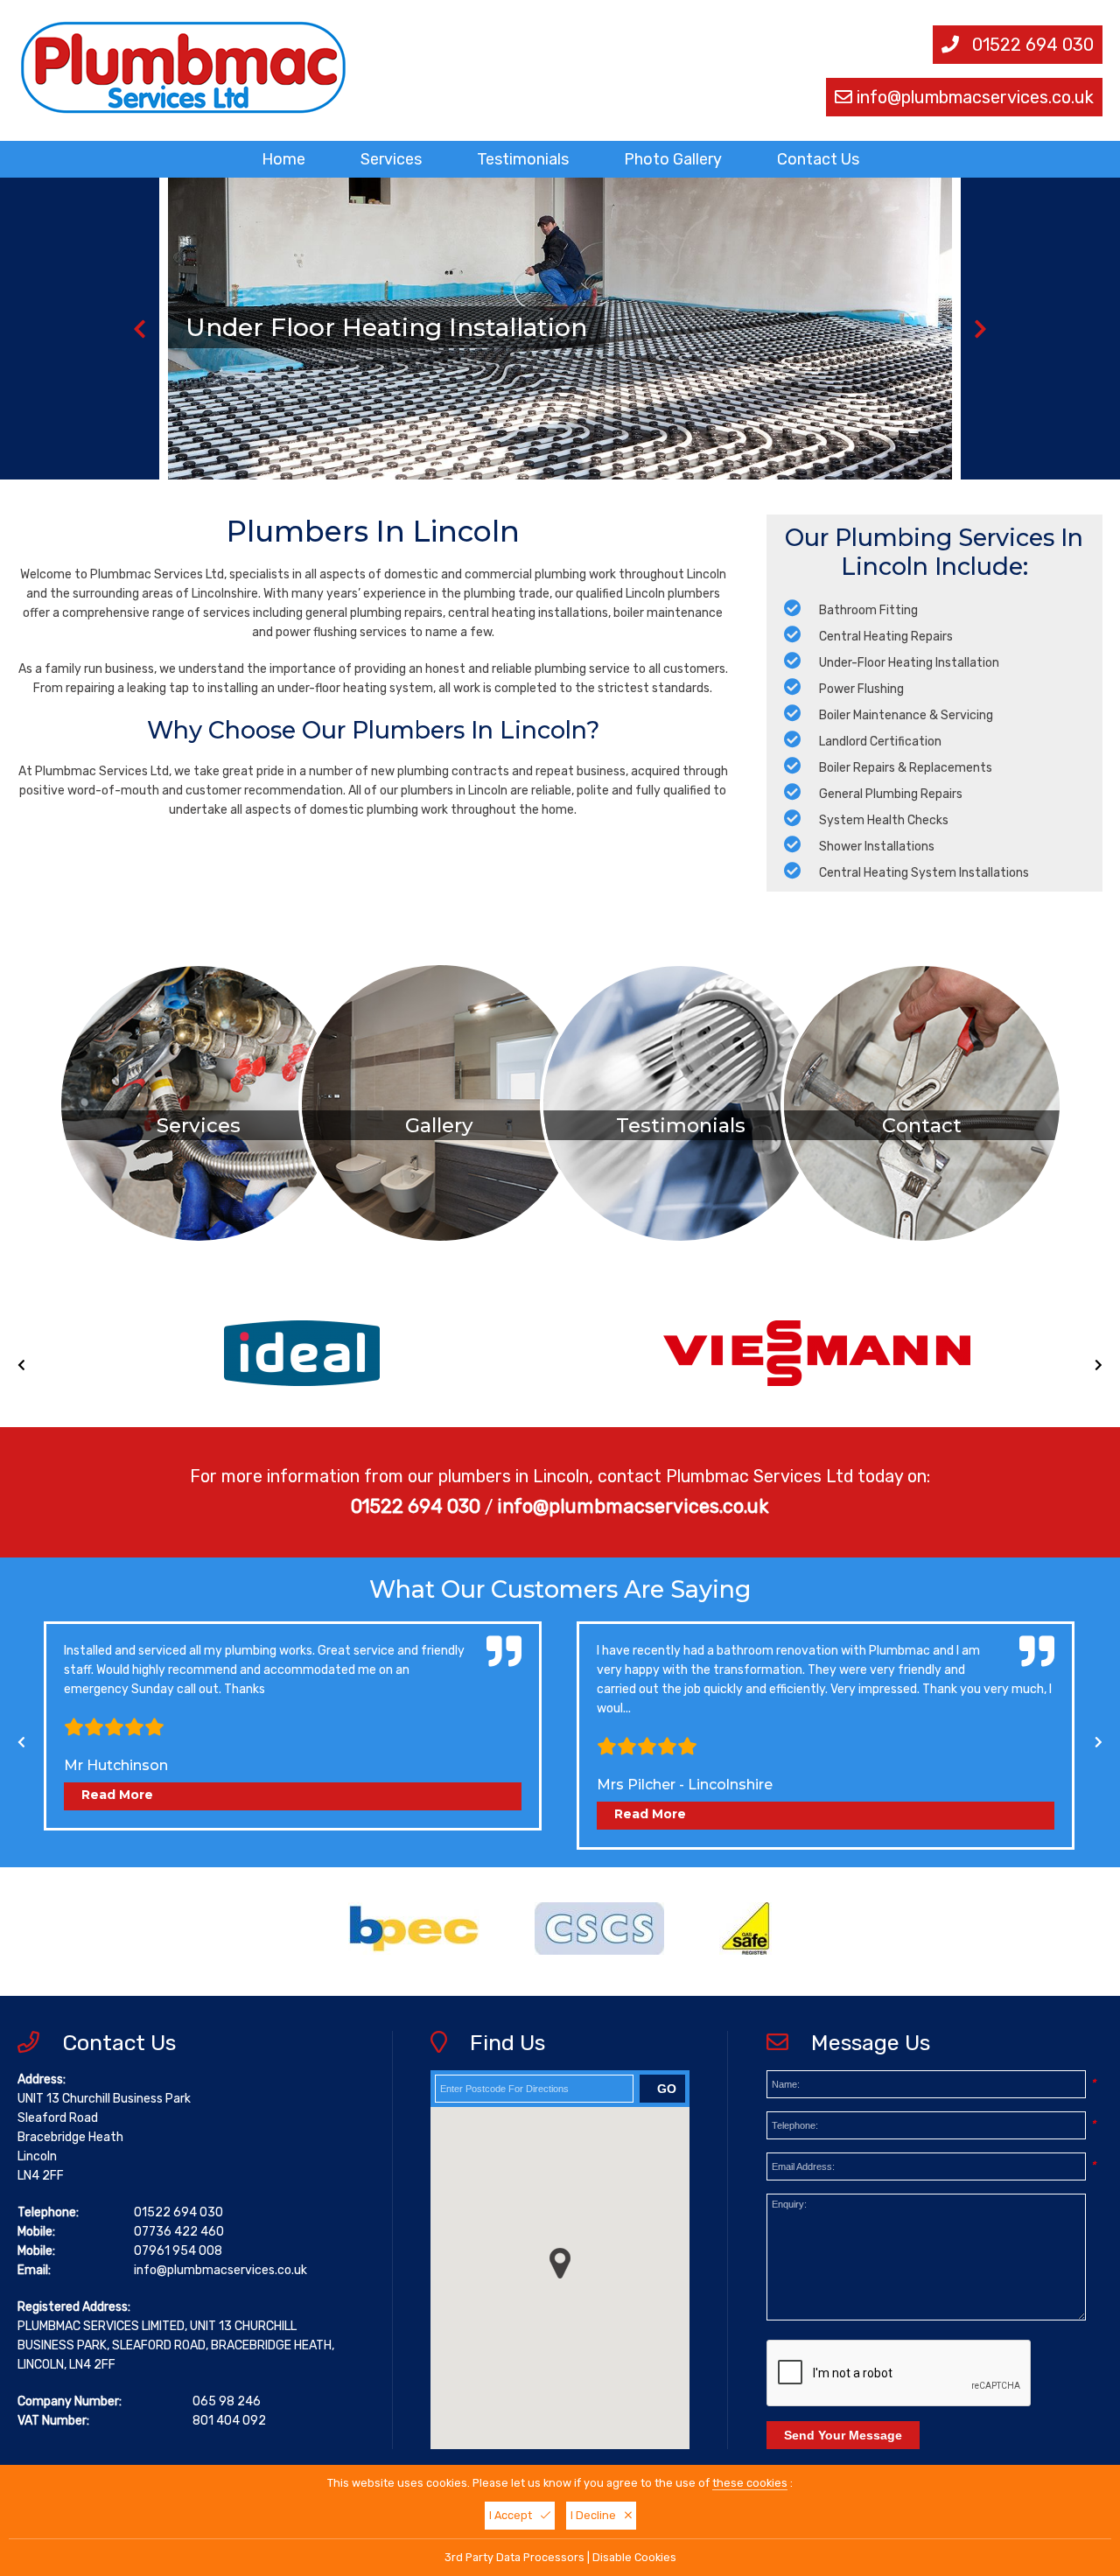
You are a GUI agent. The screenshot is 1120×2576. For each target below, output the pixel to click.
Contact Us (818, 159)
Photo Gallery (673, 159)
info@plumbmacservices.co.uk (975, 97)
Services (391, 159)
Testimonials (523, 159)
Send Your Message (843, 2435)
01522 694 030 (1033, 45)
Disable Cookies (634, 2557)
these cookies (750, 2483)
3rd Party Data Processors (514, 2557)
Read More (117, 1795)
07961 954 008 (178, 2251)
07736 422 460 (179, 2232)
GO (667, 2089)
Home (283, 159)
